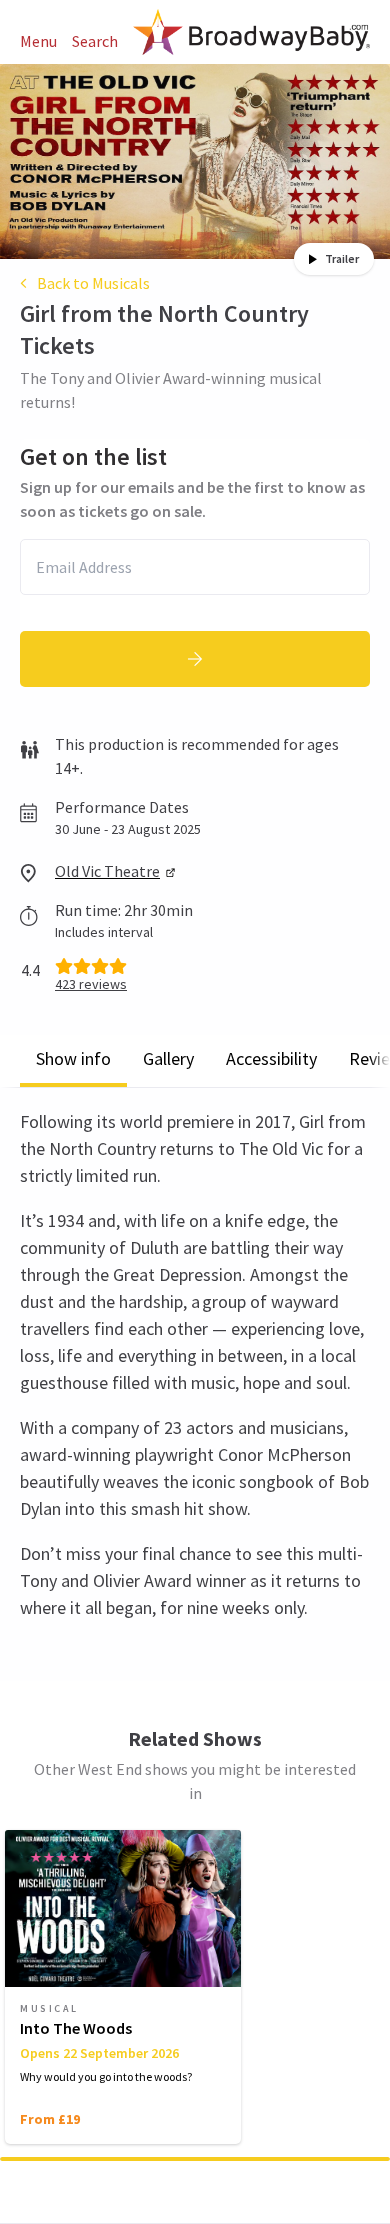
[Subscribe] (195, 659)
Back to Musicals (93, 283)
